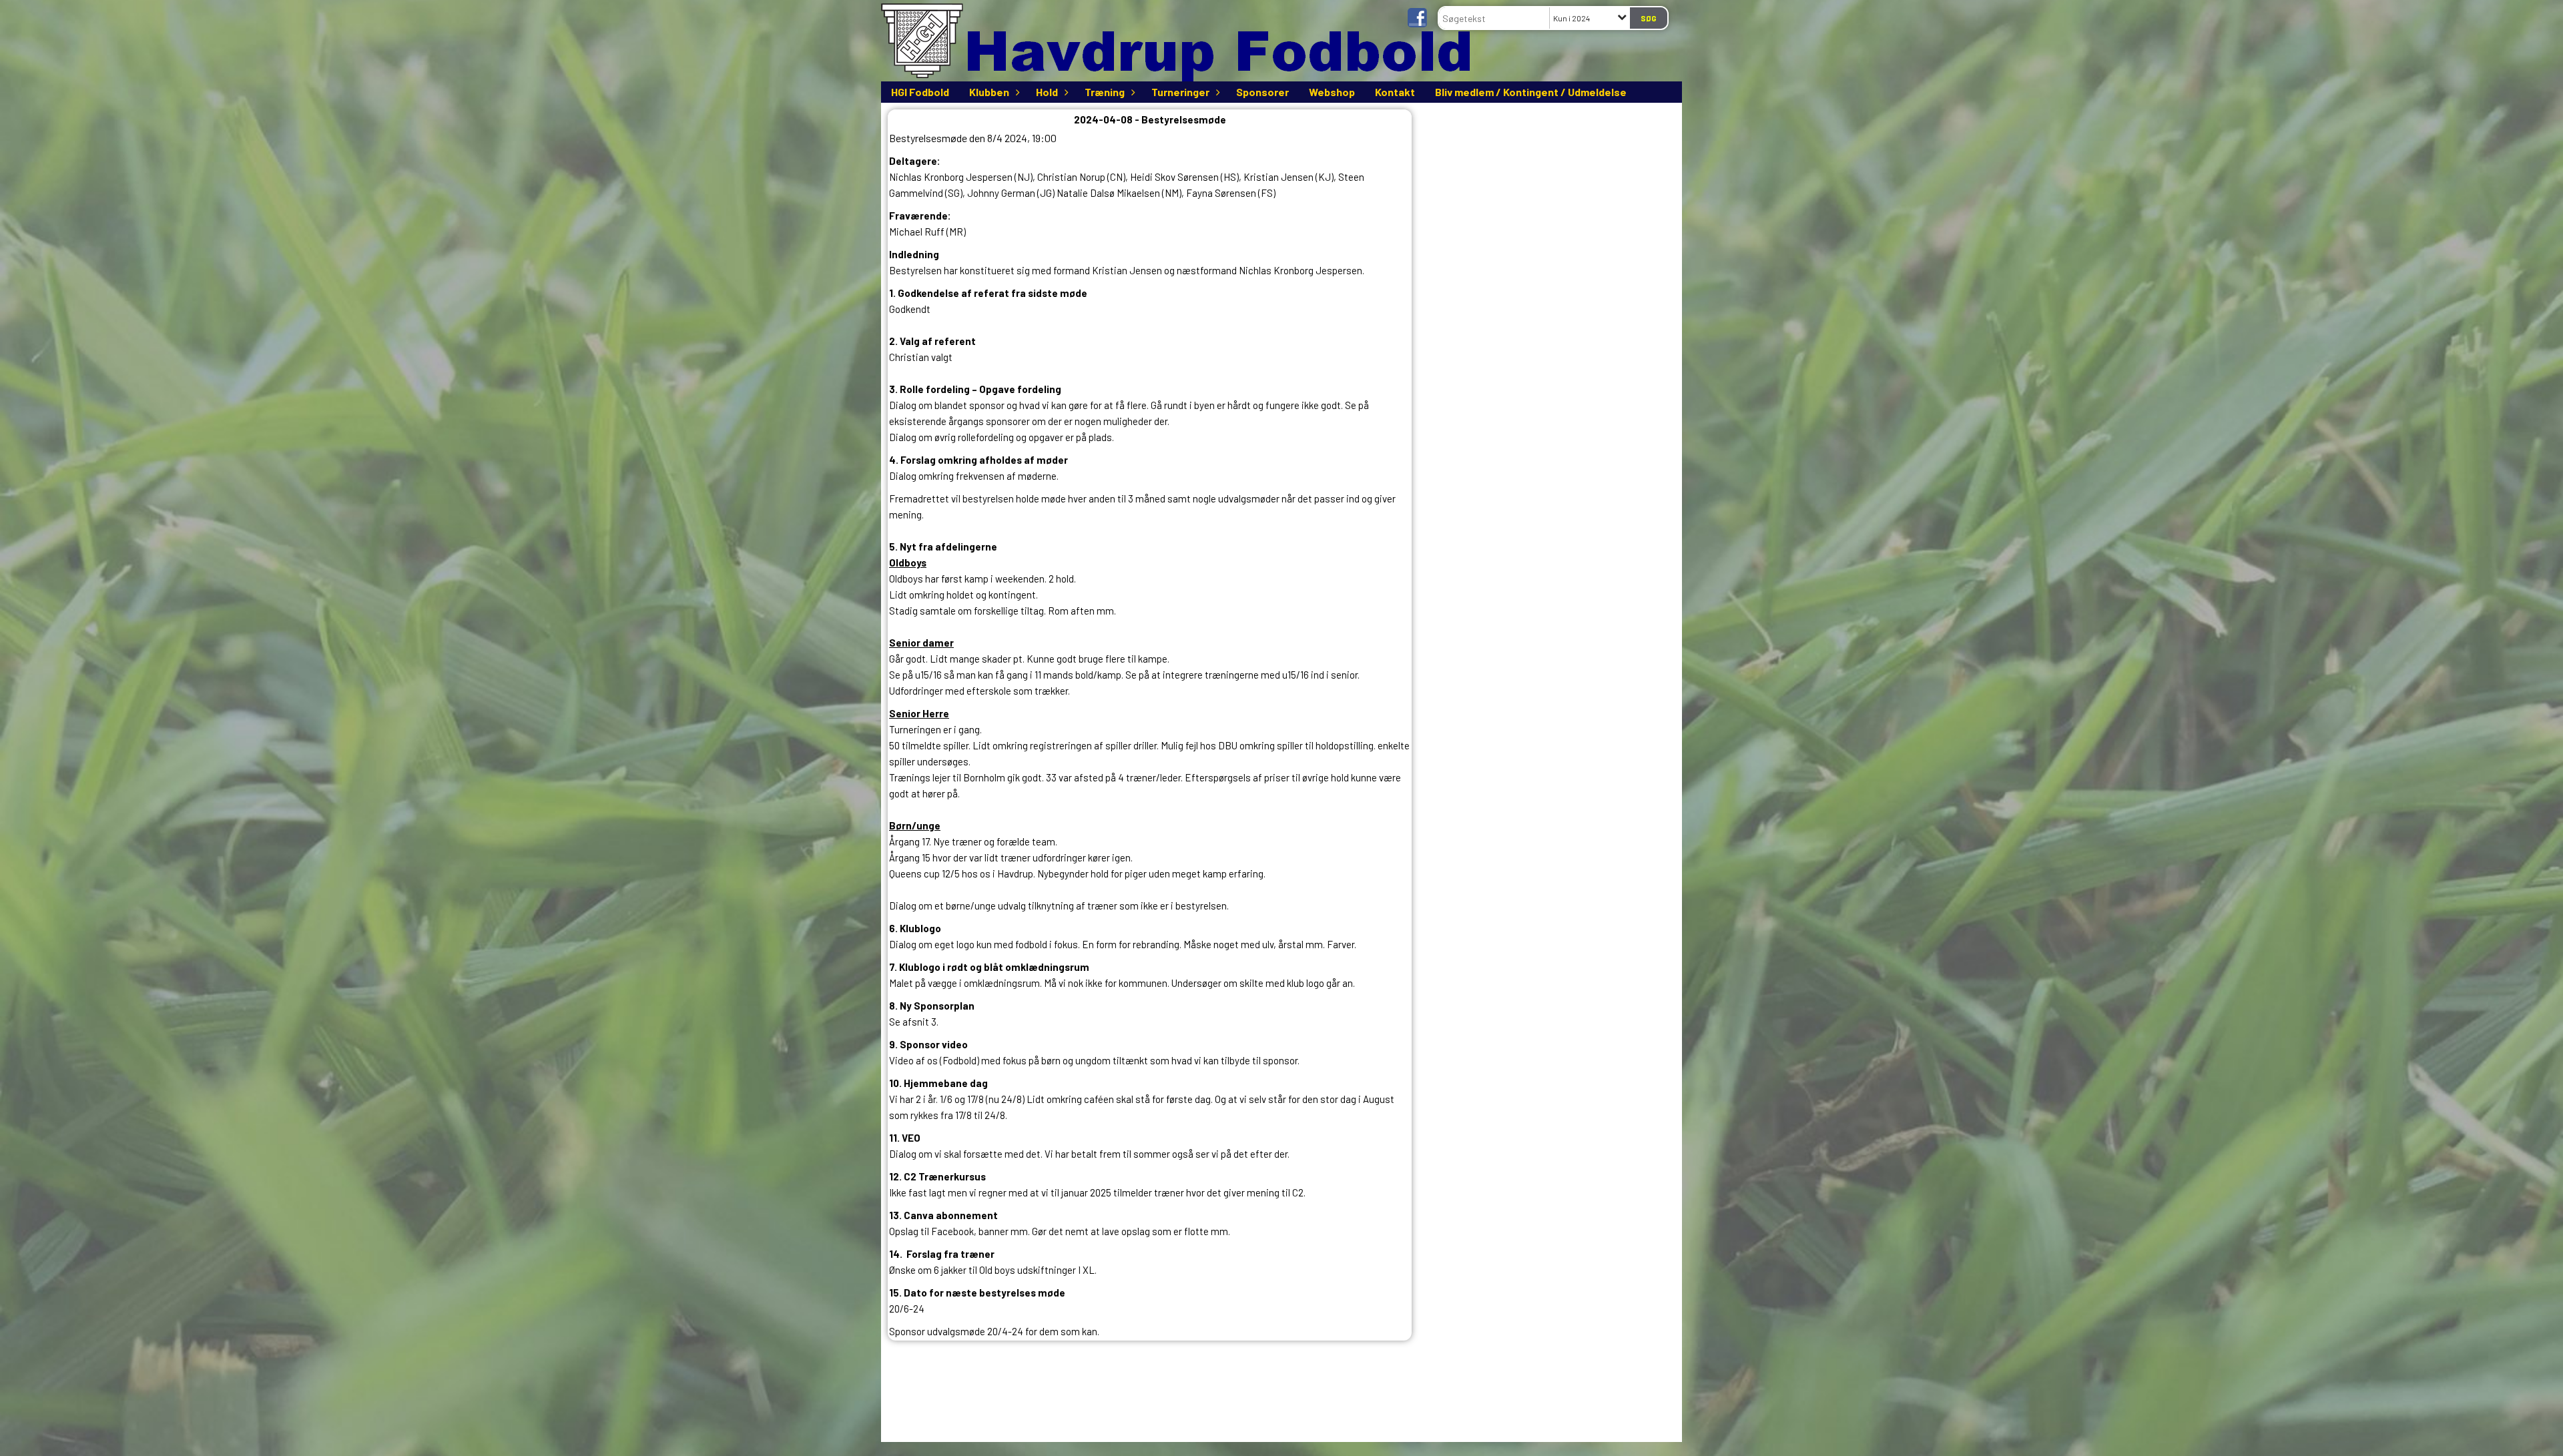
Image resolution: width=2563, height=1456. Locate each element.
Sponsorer (1262, 92)
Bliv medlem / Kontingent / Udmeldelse (1531, 92)
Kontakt (1395, 92)
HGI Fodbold (920, 92)
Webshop (1332, 92)
